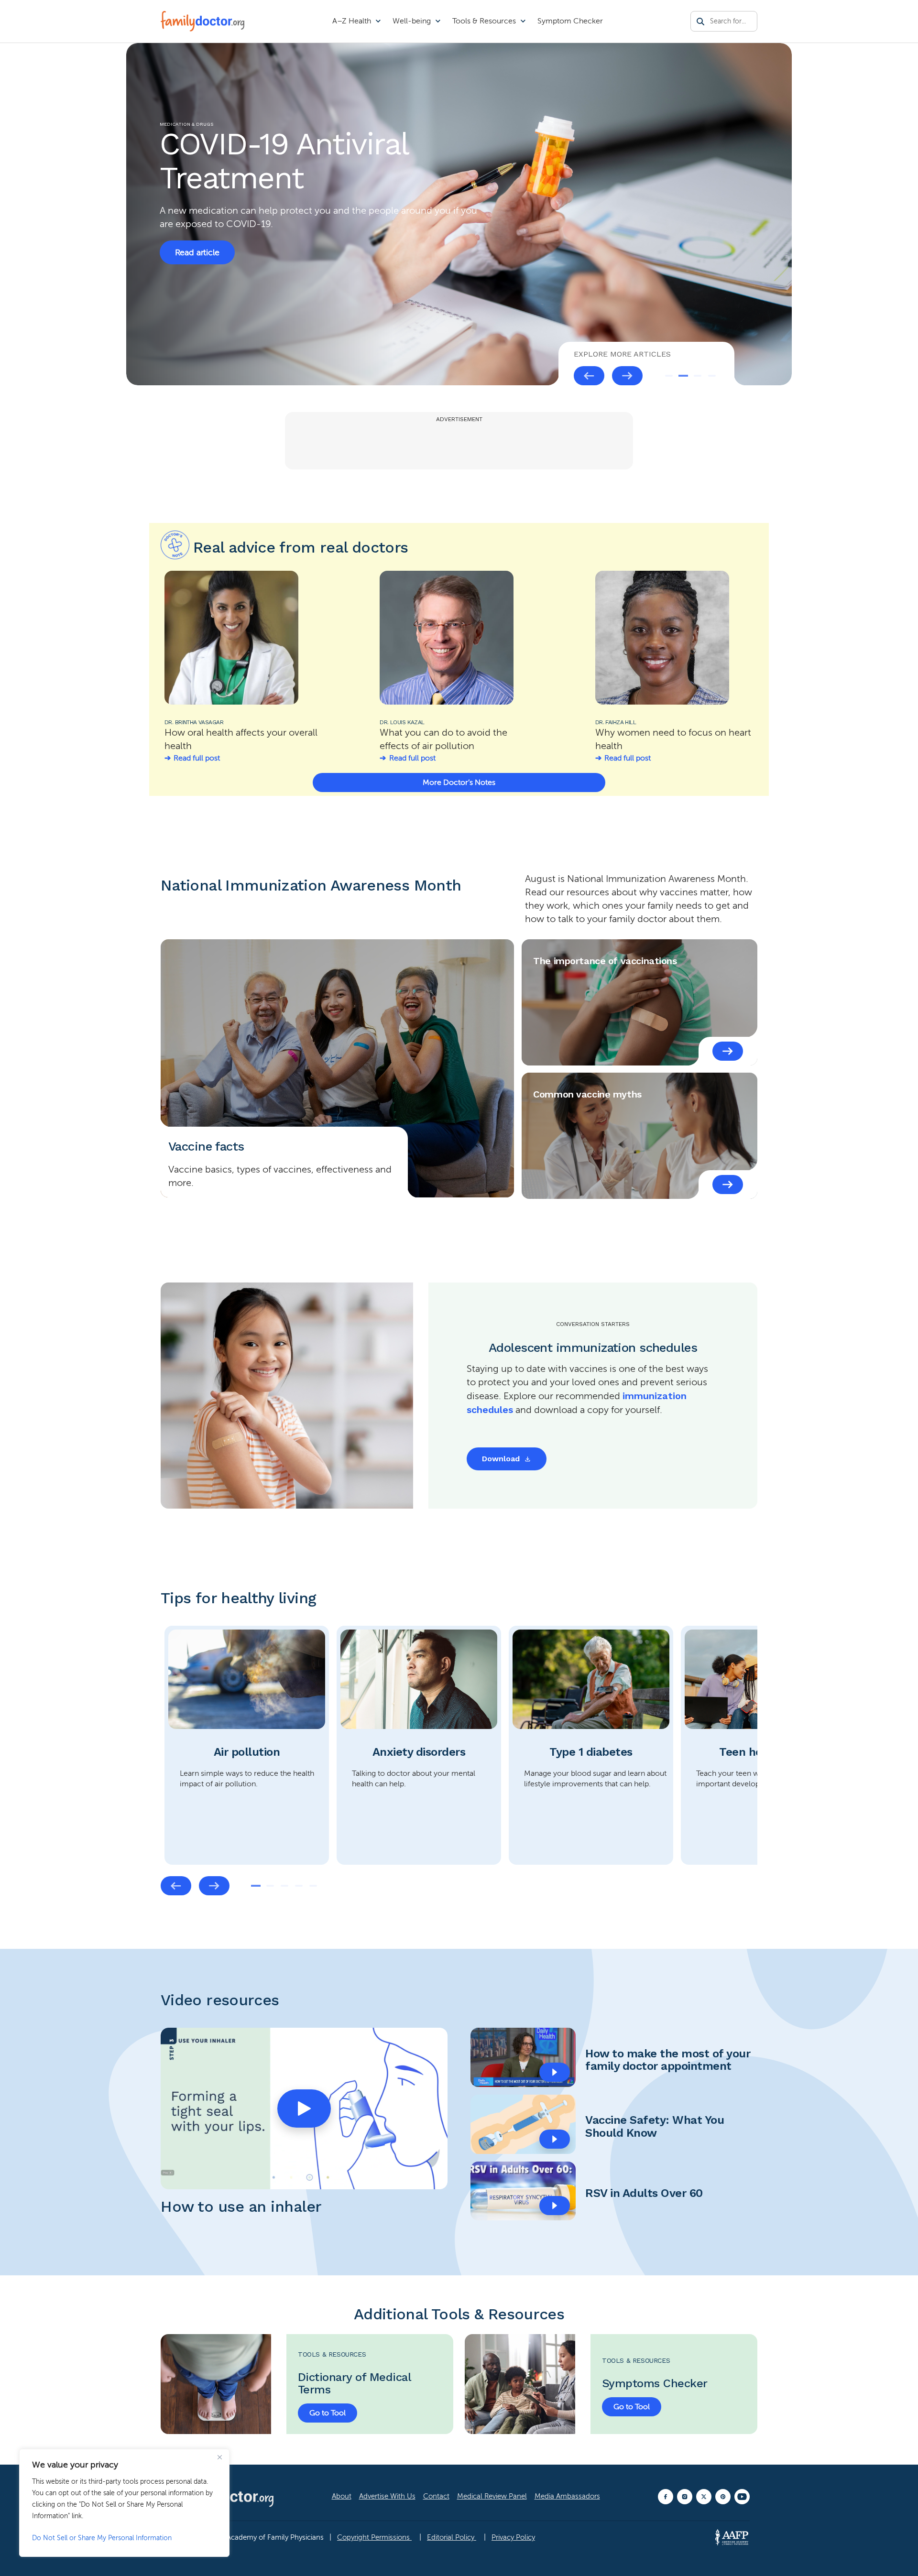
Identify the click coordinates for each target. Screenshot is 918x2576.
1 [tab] (669, 376)
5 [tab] (313, 1886)
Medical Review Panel (492, 2496)
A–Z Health (352, 21)
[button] (304, 2109)
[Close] (219, 2457)
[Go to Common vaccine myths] (728, 1185)
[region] (124, 2503)
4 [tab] (712, 376)
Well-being (412, 21)
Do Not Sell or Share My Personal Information (102, 2538)
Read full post (197, 758)
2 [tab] (683, 376)
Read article (197, 252)
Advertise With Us (387, 2496)
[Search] (700, 22)
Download (501, 1459)
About (342, 2496)
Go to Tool (328, 2413)
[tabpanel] (247, 1745)
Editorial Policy (452, 2537)
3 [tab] (698, 376)
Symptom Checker (570, 21)
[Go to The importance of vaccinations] (728, 1051)
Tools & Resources (484, 21)
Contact (436, 2496)
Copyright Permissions (374, 2537)
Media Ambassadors (567, 2496)
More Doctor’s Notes (459, 783)
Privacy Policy (513, 2537)
